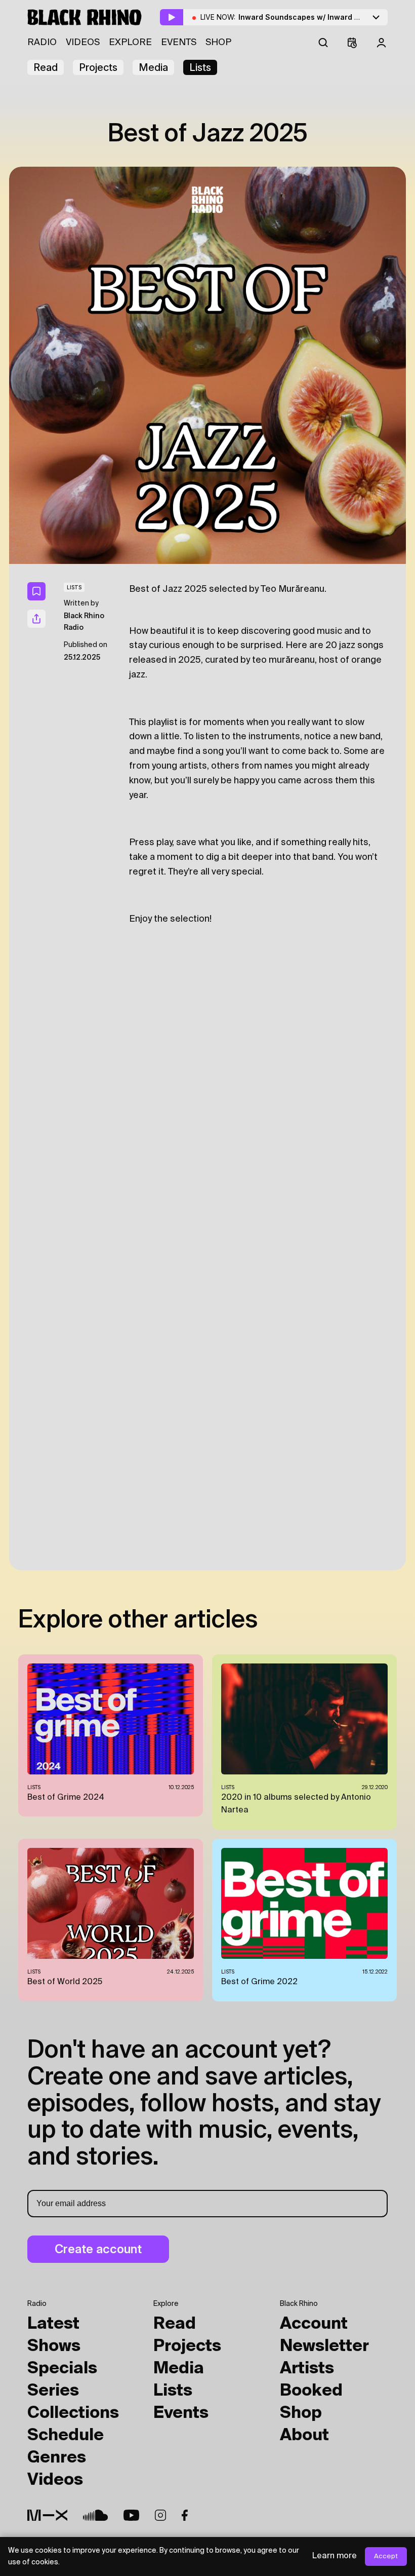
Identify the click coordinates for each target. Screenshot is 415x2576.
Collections (73, 2413)
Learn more (335, 2556)
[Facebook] (185, 2515)
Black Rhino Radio (84, 622)
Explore (130, 43)
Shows (54, 2346)
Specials (62, 2369)
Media (153, 67)
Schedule (66, 2436)
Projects (98, 67)
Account (314, 2324)
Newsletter (324, 2346)
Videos (83, 43)
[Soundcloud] (95, 2515)
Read (46, 67)
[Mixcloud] (47, 2515)
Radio (42, 43)
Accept (386, 2556)
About (304, 2436)
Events (179, 43)
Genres (57, 2458)
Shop (218, 43)
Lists (200, 67)
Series (53, 2391)
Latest (53, 2324)
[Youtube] (131, 2515)
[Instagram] (160, 2515)
